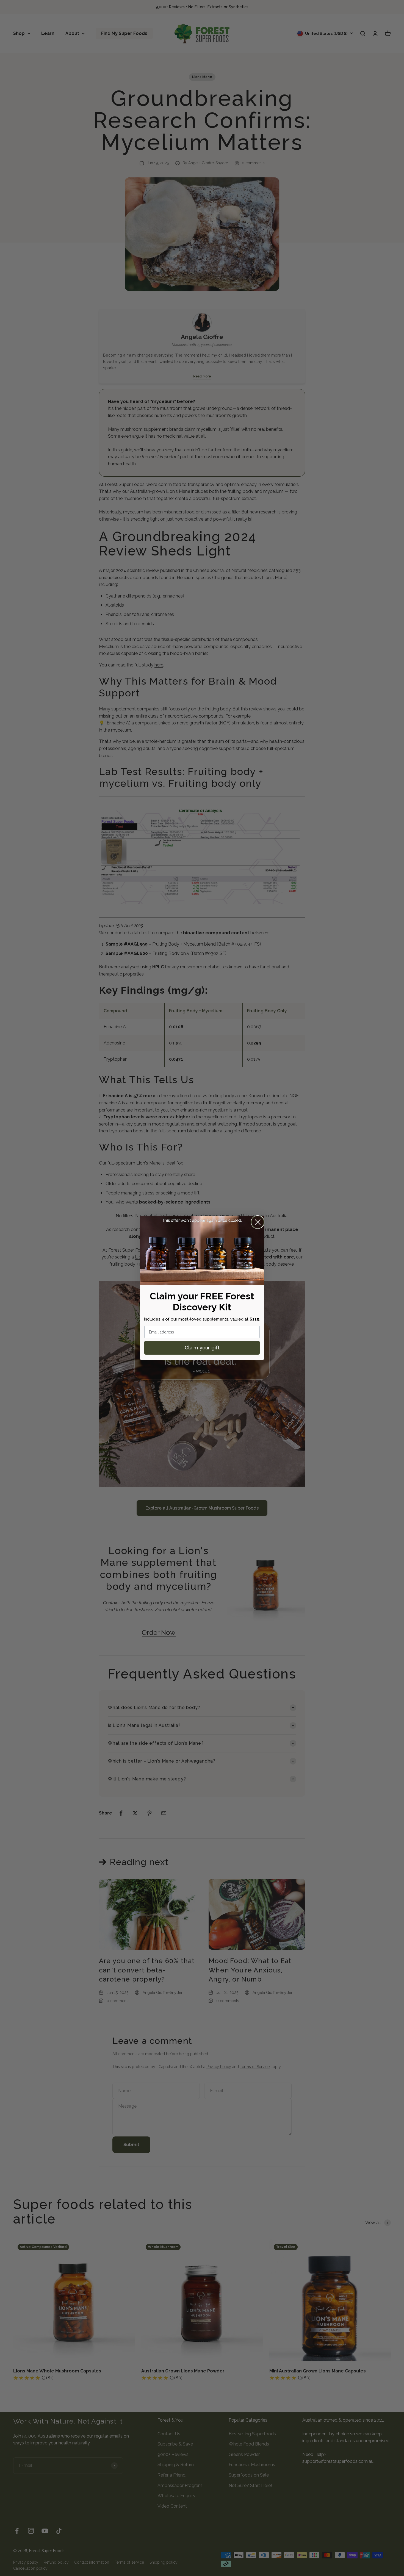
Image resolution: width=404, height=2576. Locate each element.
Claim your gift (202, 1348)
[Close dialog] (258, 1222)
